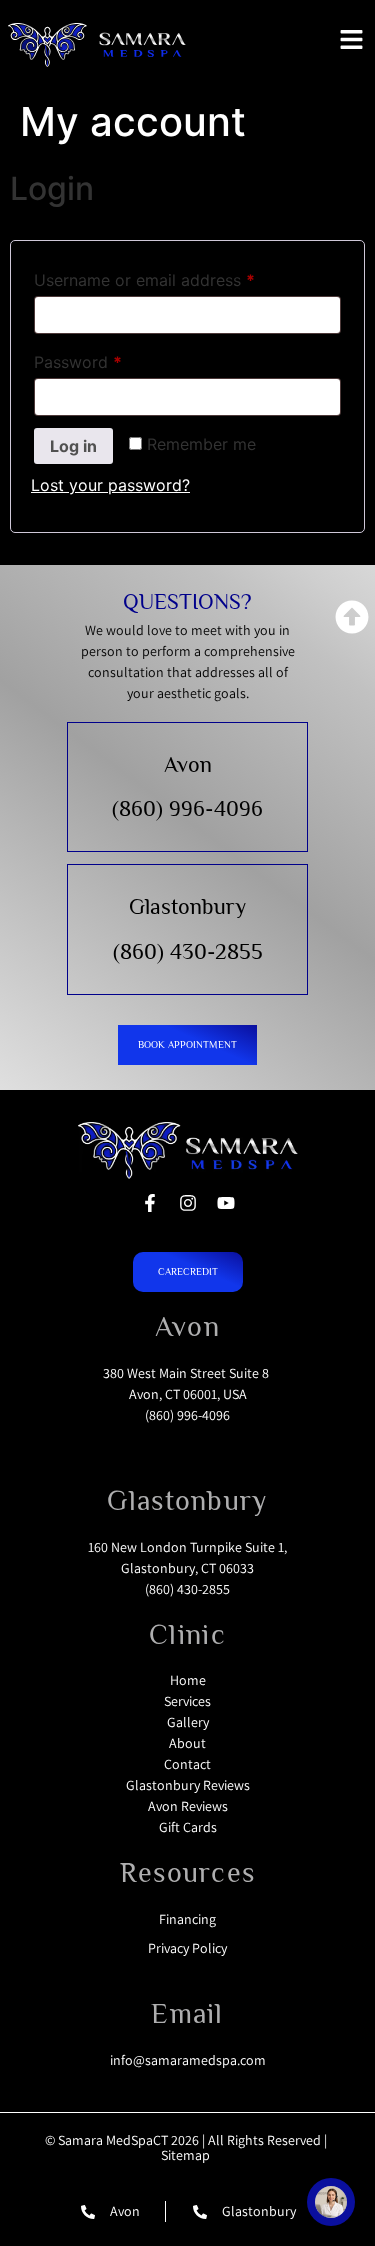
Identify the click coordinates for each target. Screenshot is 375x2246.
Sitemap (185, 2155)
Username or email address (177, 277)
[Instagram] (188, 1203)
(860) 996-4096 (187, 808)
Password (111, 359)
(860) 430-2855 (188, 951)
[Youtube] (226, 1203)
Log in (73, 446)
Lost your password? (110, 485)
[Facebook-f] (150, 1203)
